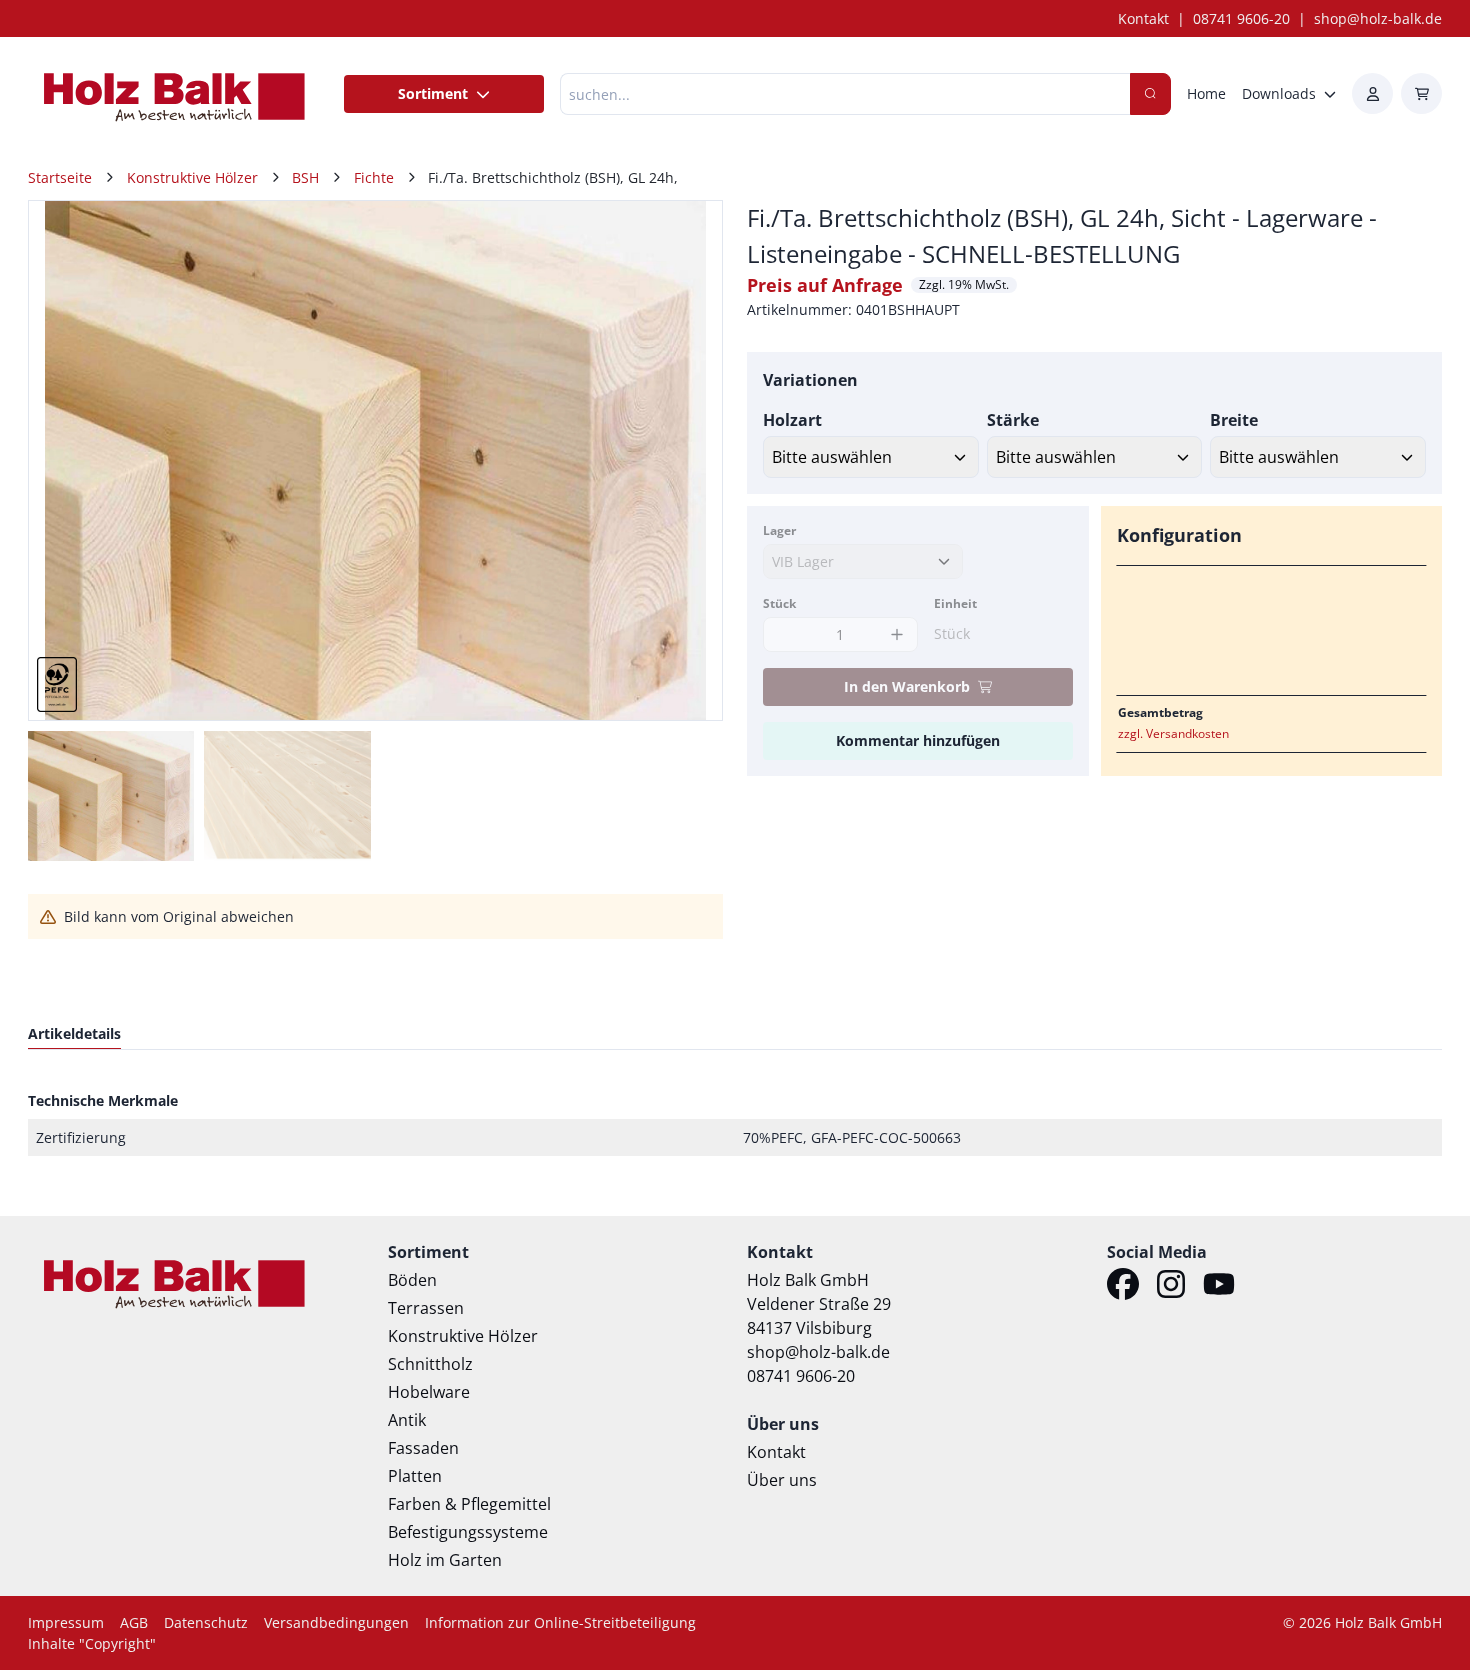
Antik (407, 1420)
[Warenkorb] (1421, 93)
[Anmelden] (1372, 93)
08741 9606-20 (1241, 18)
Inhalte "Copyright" (92, 1643)
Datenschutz (206, 1622)
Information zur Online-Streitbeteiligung (560, 1622)
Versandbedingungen (336, 1622)
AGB (134, 1622)
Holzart (792, 420)
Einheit (955, 603)
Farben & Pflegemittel (469, 1504)
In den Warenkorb (907, 686)
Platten (415, 1476)
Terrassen (426, 1308)
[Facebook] (1123, 1287)
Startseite (60, 177)
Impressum (66, 1622)
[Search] (1150, 94)
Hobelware (429, 1392)
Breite (1234, 420)
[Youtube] (1219, 1287)
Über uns (782, 1480)
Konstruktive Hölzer (463, 1336)
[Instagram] (1171, 1287)
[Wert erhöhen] (897, 634)
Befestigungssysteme (468, 1532)
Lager (779, 530)
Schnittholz (430, 1364)
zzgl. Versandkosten (1173, 733)
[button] (686, 461)
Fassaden (423, 1448)
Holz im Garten (445, 1560)
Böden (412, 1280)
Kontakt (1143, 18)
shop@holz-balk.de (1378, 18)
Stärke (1013, 420)
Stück (779, 603)
